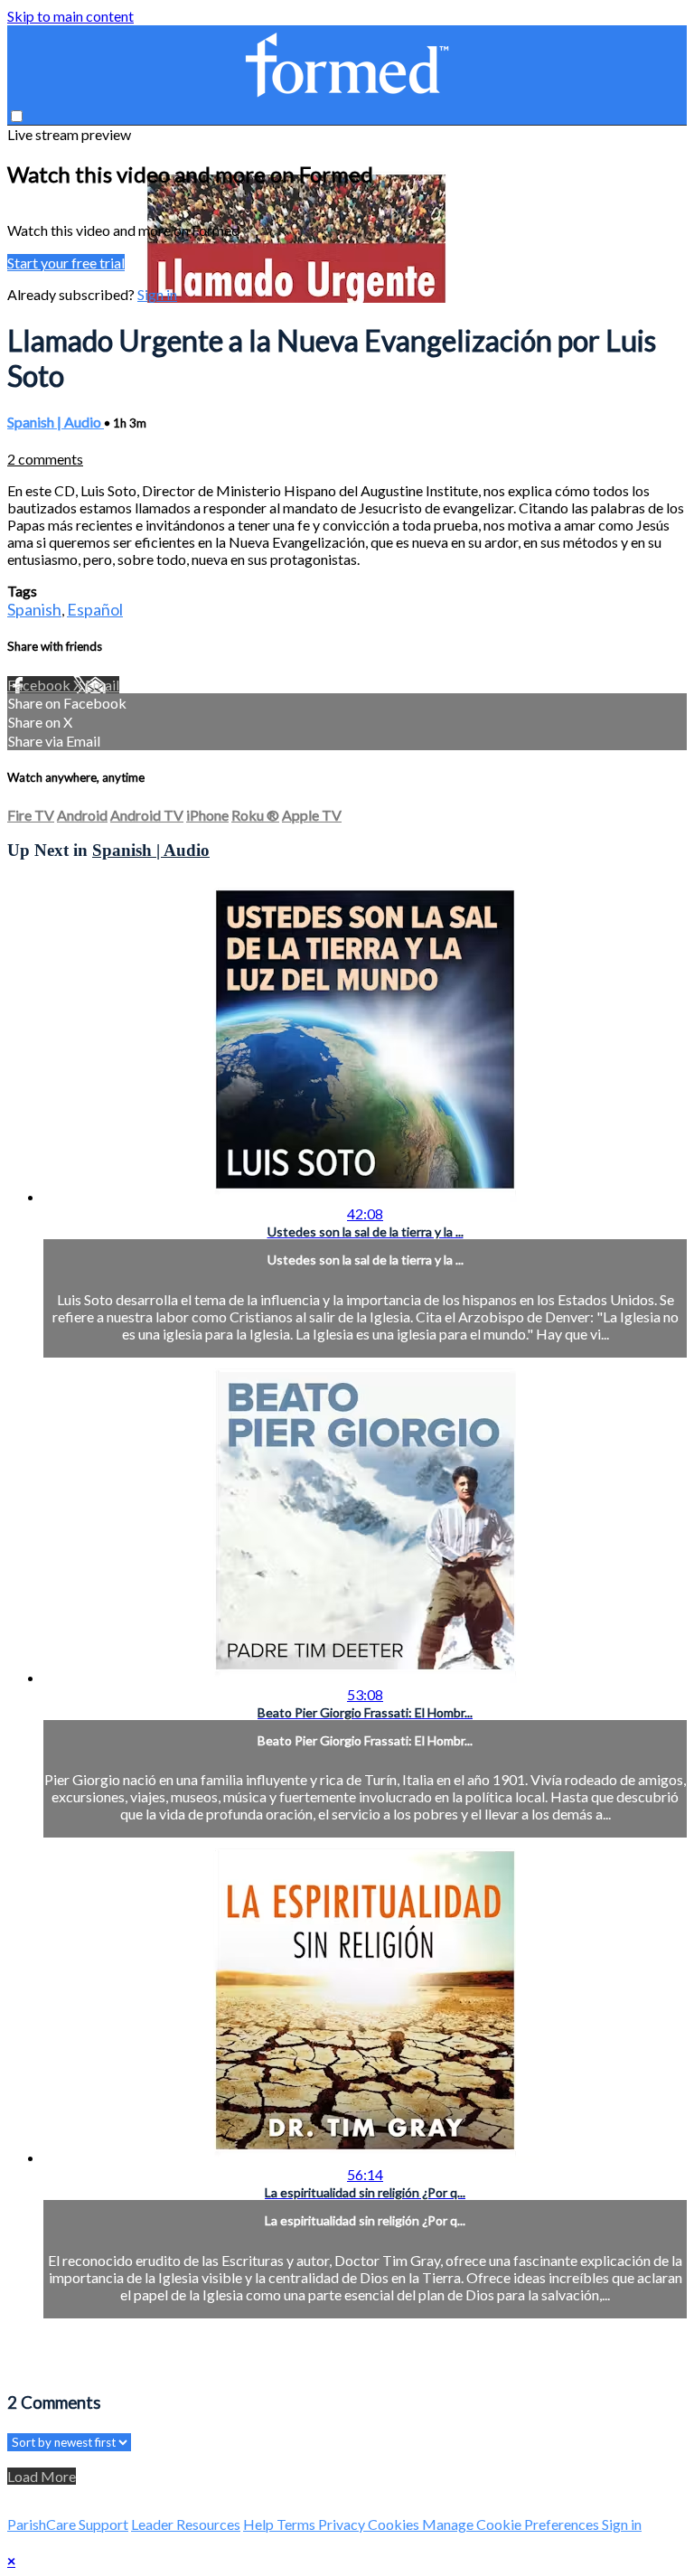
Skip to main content (70, 16)
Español (95, 609)
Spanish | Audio (56, 422)
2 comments (45, 459)
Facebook (40, 685)
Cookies (395, 2524)
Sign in (157, 294)
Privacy (343, 2524)
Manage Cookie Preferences (512, 2524)
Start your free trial (66, 263)
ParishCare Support (68, 2524)
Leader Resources (186, 2524)
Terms (297, 2524)
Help (260, 2524)
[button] (17, 116)
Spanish (34, 609)
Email (102, 685)
